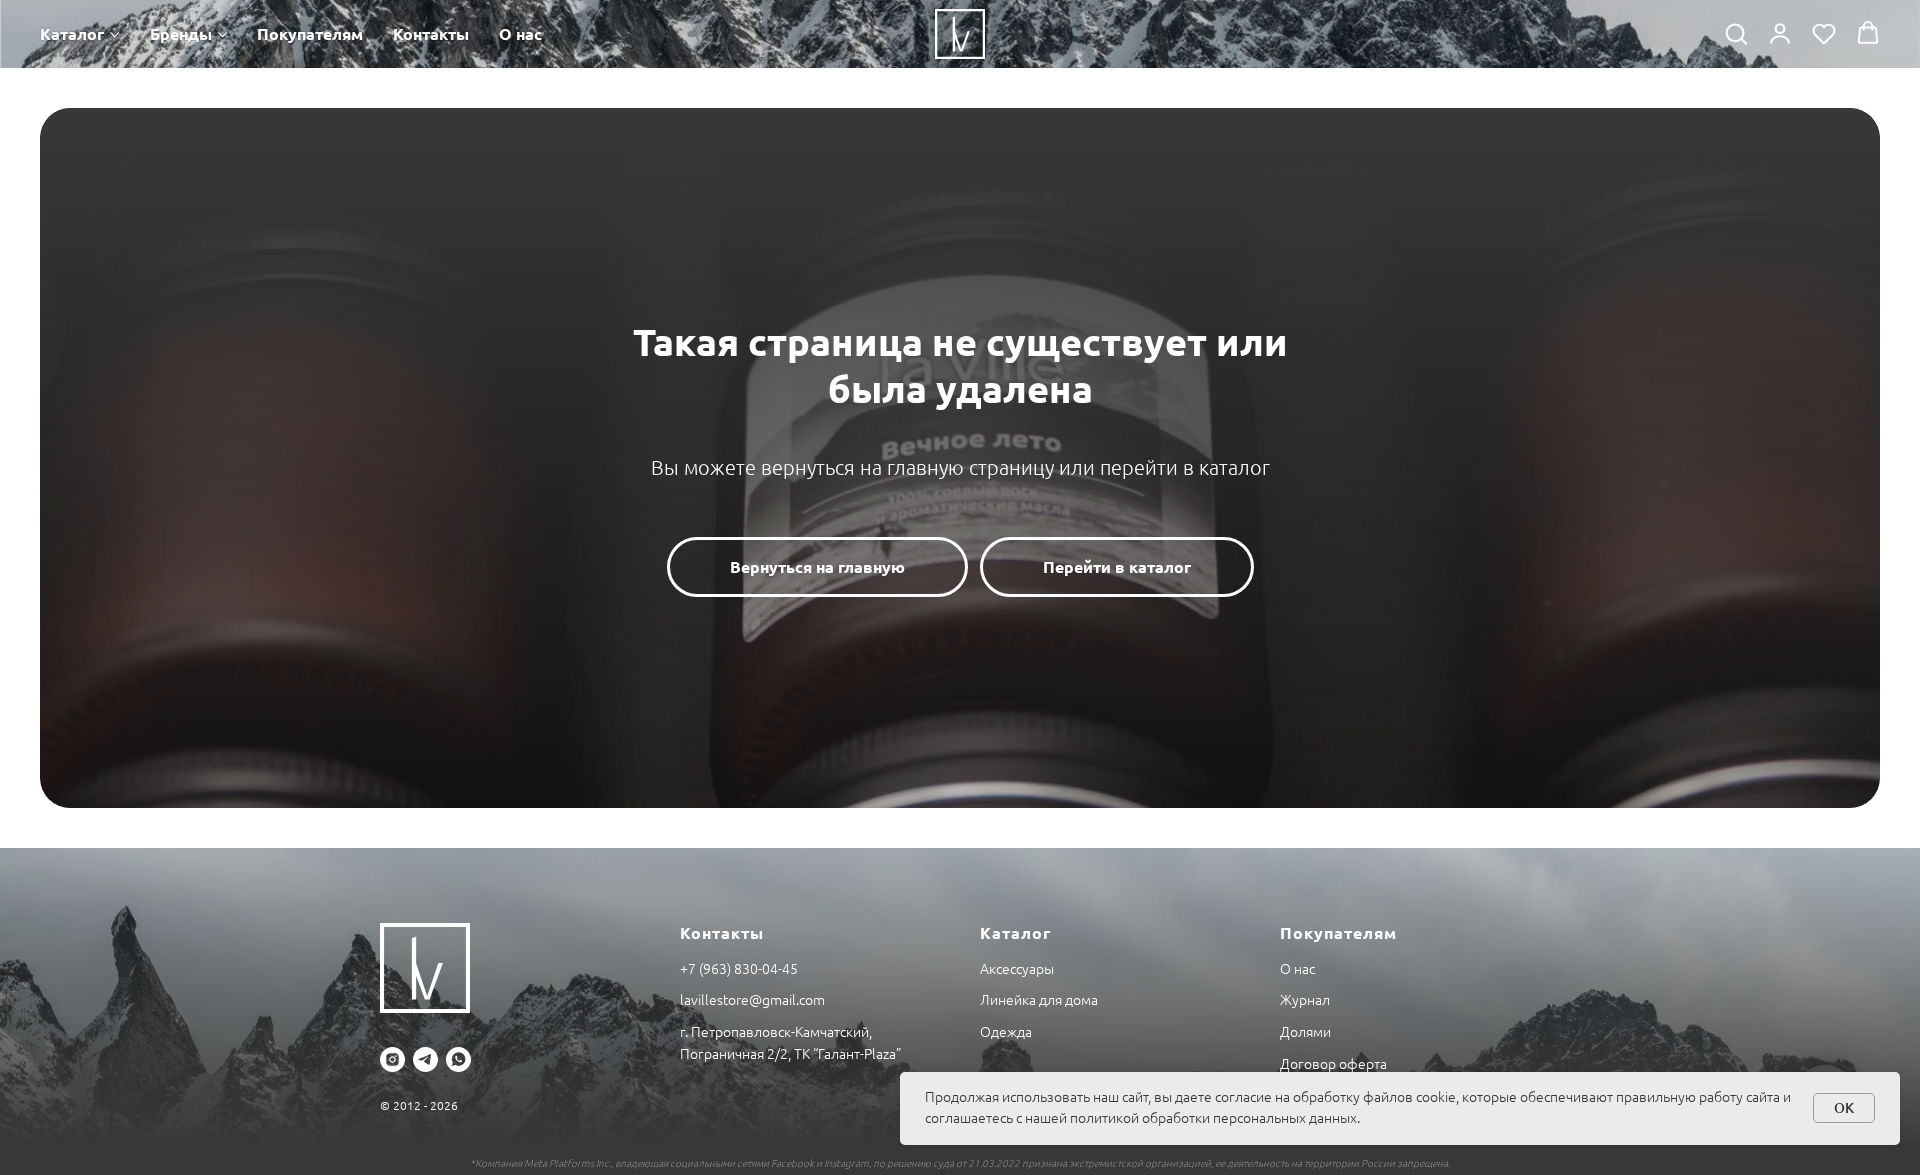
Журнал (1305, 1000)
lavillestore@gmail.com (752, 1000)
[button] (1736, 33)
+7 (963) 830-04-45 (739, 969)
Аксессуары (1017, 969)
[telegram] (425, 1059)
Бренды (181, 34)
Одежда (1006, 1032)
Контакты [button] (431, 34)
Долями (1305, 1032)
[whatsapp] (458, 1059)
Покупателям (310, 34)
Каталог (72, 34)
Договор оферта (1333, 1064)
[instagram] (392, 1059)
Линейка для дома (1039, 1000)
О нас (520, 34)
